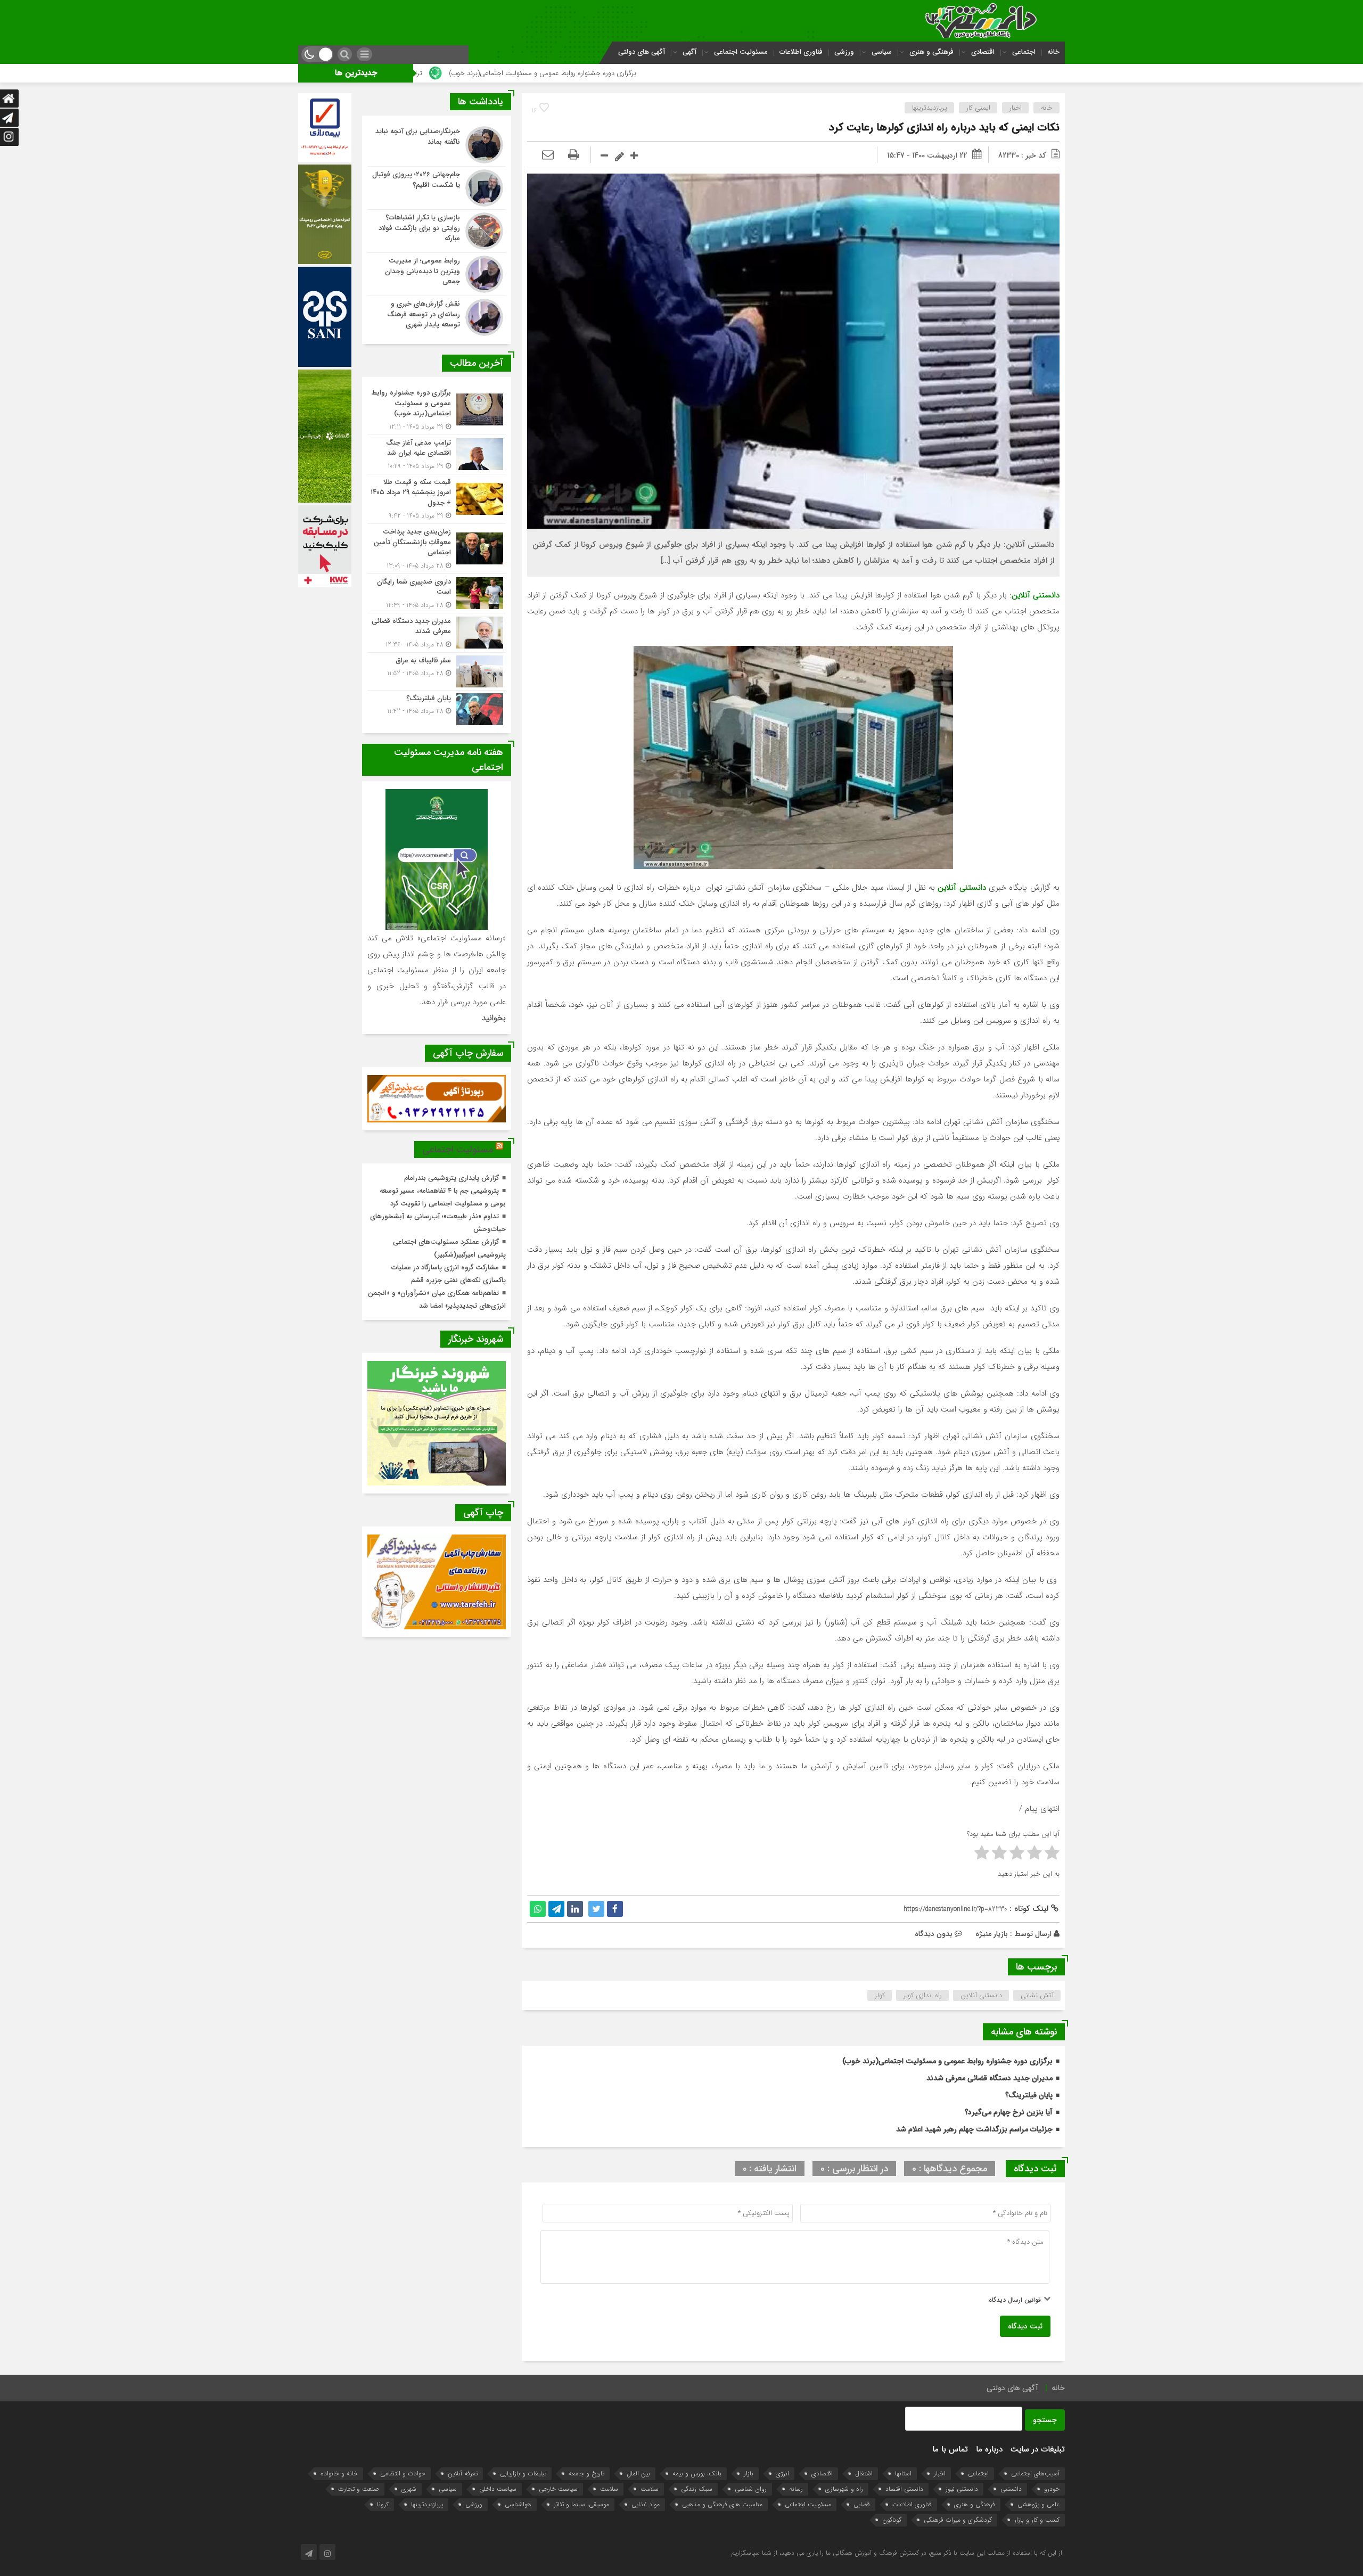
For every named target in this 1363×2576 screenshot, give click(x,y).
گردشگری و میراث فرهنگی (958, 2520)
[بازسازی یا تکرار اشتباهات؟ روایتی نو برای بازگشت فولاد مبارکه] (437, 231)
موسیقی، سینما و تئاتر (581, 2504)
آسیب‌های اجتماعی (1035, 2474)
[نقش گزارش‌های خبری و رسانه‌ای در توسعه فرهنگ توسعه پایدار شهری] (437, 316)
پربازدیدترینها (930, 108)
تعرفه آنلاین (463, 2474)
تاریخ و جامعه (586, 2474)
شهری (409, 2489)
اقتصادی (983, 52)
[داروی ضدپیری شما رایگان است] (437, 593)
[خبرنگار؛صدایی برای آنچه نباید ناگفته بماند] (437, 145)
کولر (880, 1995)
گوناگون (892, 2520)
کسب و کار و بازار (1037, 2520)
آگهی (689, 52)
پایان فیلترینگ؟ (1029, 2095)
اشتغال (864, 2474)
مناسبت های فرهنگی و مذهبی (722, 2504)
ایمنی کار (978, 108)
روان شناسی (751, 2489)
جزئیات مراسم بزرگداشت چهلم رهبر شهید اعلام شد (974, 2129)
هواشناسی (518, 2504)
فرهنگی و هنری (931, 52)
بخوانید (494, 1018)
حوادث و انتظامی (403, 2474)
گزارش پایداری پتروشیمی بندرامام (451, 1178)
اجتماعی (1024, 52)
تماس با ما (950, 2449)
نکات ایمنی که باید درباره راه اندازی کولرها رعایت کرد (944, 128)
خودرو (1052, 2489)
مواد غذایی (646, 2504)
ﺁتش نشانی (1037, 1995)
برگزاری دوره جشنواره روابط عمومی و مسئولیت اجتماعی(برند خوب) (810, 73)
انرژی (782, 2474)
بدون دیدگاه (934, 1934)
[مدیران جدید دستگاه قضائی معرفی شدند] (437, 633)
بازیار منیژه (992, 1934)
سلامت (650, 2489)
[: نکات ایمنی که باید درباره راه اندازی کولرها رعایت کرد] (548, 155)
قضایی (862, 2504)
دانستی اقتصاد (904, 2489)
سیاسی (882, 52)
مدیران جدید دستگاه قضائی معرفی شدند (990, 2078)
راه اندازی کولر (923, 1995)
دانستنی (1011, 2489)
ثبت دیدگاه (1025, 2326)
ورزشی (844, 52)
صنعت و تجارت (359, 2489)
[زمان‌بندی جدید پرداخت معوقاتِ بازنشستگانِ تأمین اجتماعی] (437, 549)
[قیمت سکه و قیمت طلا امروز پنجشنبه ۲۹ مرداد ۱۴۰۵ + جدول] (437, 499)
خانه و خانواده (339, 2474)
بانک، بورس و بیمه (697, 2474)
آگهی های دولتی (642, 52)
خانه (1053, 52)
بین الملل (638, 2474)
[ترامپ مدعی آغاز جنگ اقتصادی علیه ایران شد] (437, 454)
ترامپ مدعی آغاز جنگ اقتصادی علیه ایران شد (625, 73)
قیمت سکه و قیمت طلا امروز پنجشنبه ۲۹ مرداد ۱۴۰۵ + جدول (448, 73)
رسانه (796, 2489)
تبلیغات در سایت (1038, 2449)
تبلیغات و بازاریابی (523, 2474)
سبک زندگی (697, 2489)
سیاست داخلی (498, 2489)
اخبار (1016, 108)
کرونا (383, 2504)
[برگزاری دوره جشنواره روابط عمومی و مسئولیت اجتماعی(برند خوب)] (437, 410)
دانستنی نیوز (962, 2489)
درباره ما (989, 2449)
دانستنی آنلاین (981, 1995)
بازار (749, 2474)
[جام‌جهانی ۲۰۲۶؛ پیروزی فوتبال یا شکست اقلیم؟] (437, 188)
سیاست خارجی (558, 2489)
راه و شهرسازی (844, 2489)
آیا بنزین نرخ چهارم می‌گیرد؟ (1009, 2112)
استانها (903, 2474)
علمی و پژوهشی (1038, 2504)
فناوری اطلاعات (801, 52)
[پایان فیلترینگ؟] (437, 708)
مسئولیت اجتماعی (741, 52)
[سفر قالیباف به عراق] (437, 671)
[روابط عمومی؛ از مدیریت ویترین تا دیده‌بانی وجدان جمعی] (437, 274)
